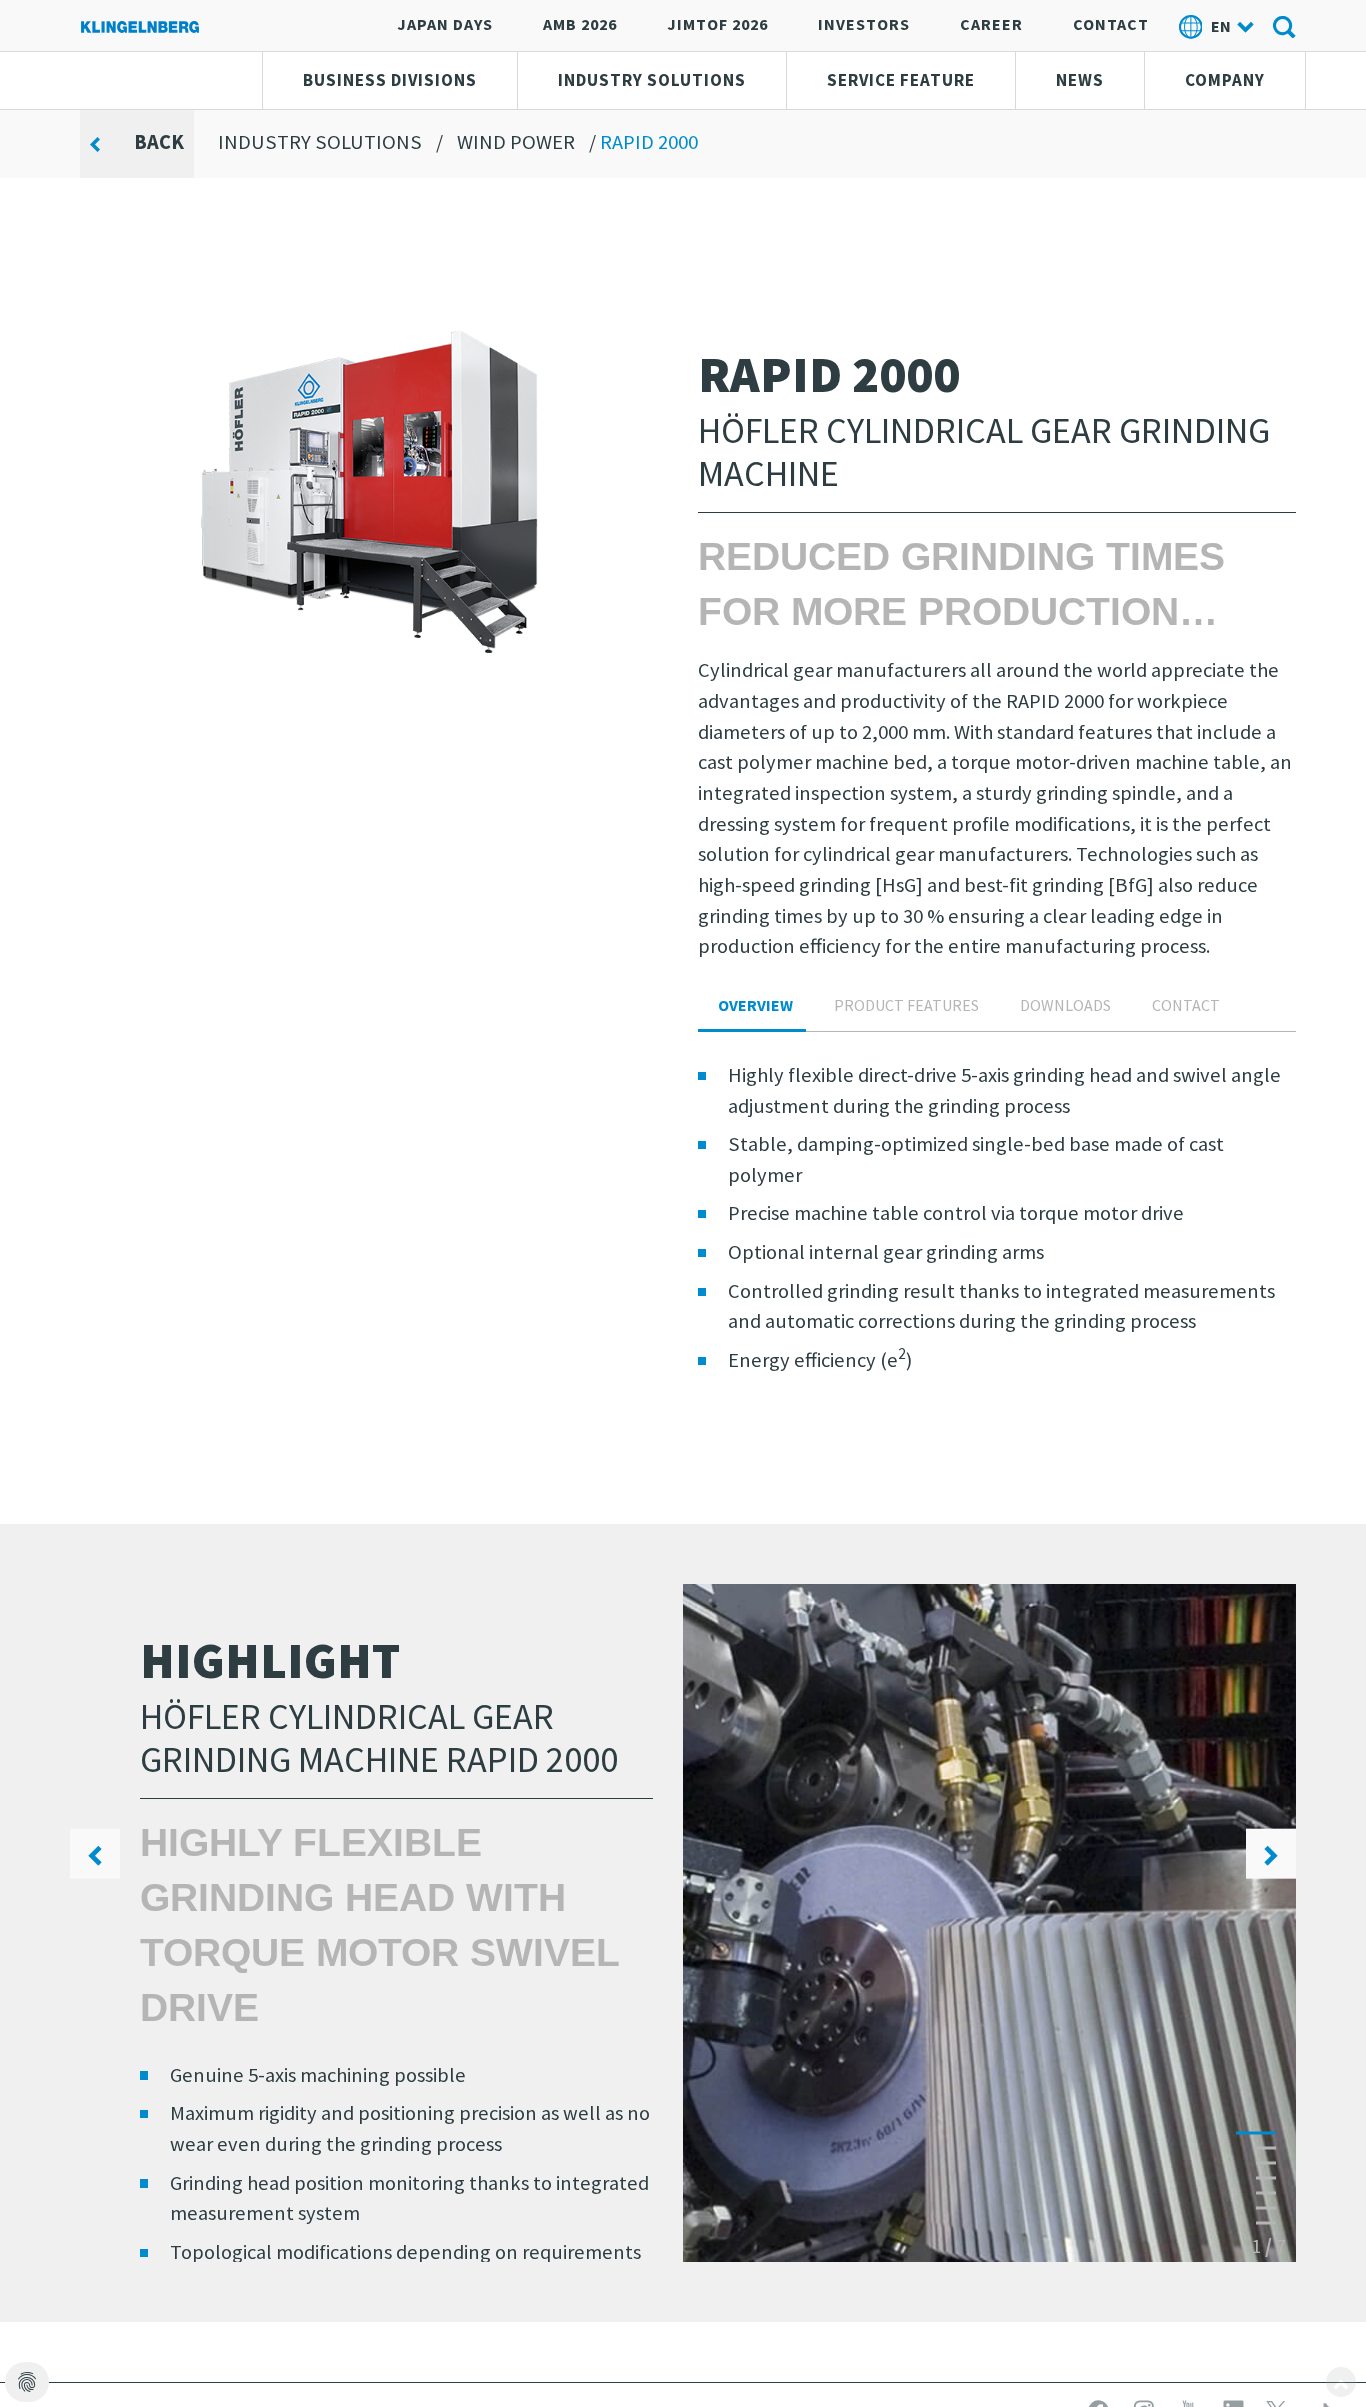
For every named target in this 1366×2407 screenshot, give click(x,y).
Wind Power (516, 142)
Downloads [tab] (1065, 1005)
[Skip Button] (1341, 2382)
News (1080, 80)
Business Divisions (390, 80)
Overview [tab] (755, 1005)
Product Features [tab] (906, 1005)
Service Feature (901, 80)
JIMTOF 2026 (717, 24)
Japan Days (445, 24)
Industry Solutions (652, 80)
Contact (1111, 24)
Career (991, 24)
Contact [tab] (1186, 1005)
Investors (864, 24)
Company (1225, 80)
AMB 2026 (580, 24)
